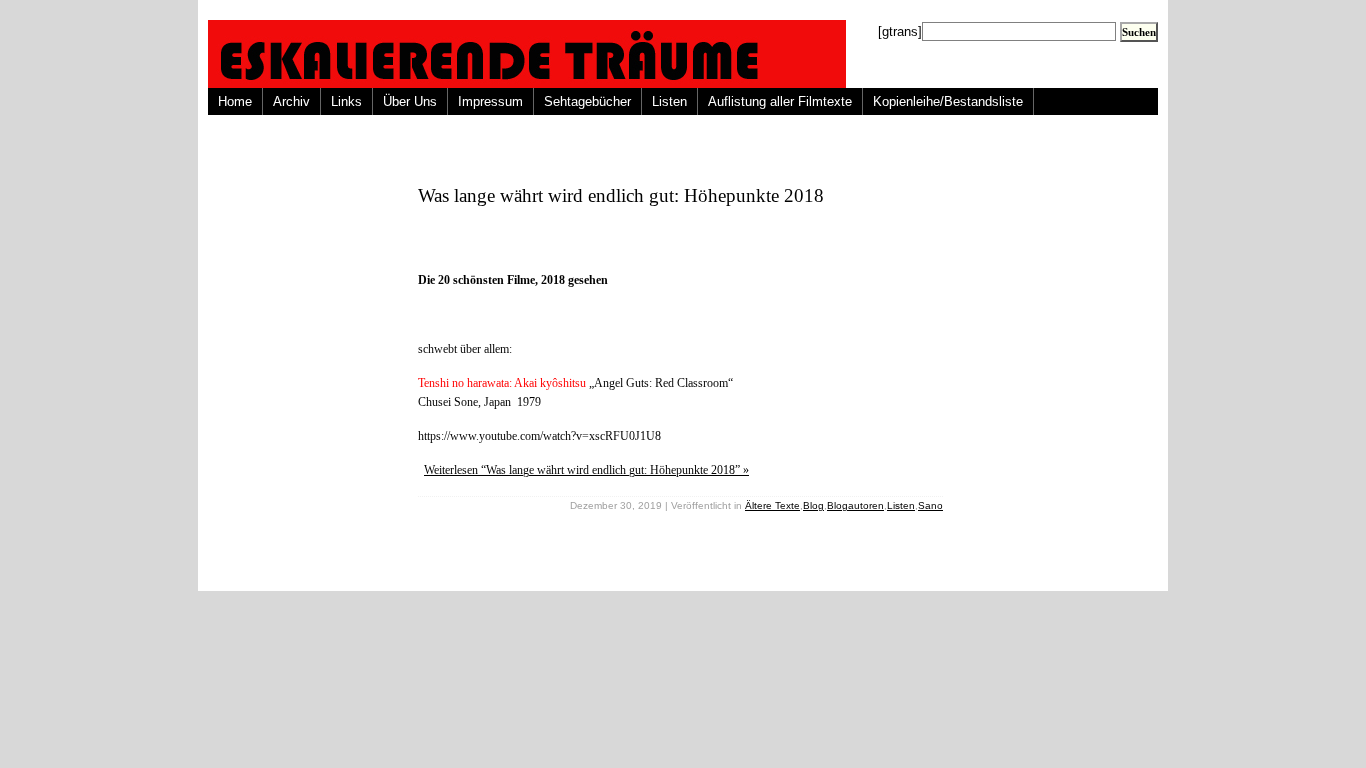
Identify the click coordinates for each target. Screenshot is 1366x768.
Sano (930, 505)
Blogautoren (855, 505)
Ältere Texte (772, 505)
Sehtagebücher (587, 101)
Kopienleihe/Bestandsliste (948, 101)
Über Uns (410, 101)
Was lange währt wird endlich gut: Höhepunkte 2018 (621, 195)
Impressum (490, 101)
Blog (813, 505)
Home (235, 101)
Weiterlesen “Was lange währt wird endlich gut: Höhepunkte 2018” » (586, 470)
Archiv (291, 101)
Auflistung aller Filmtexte (780, 101)
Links (346, 101)
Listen (669, 101)
